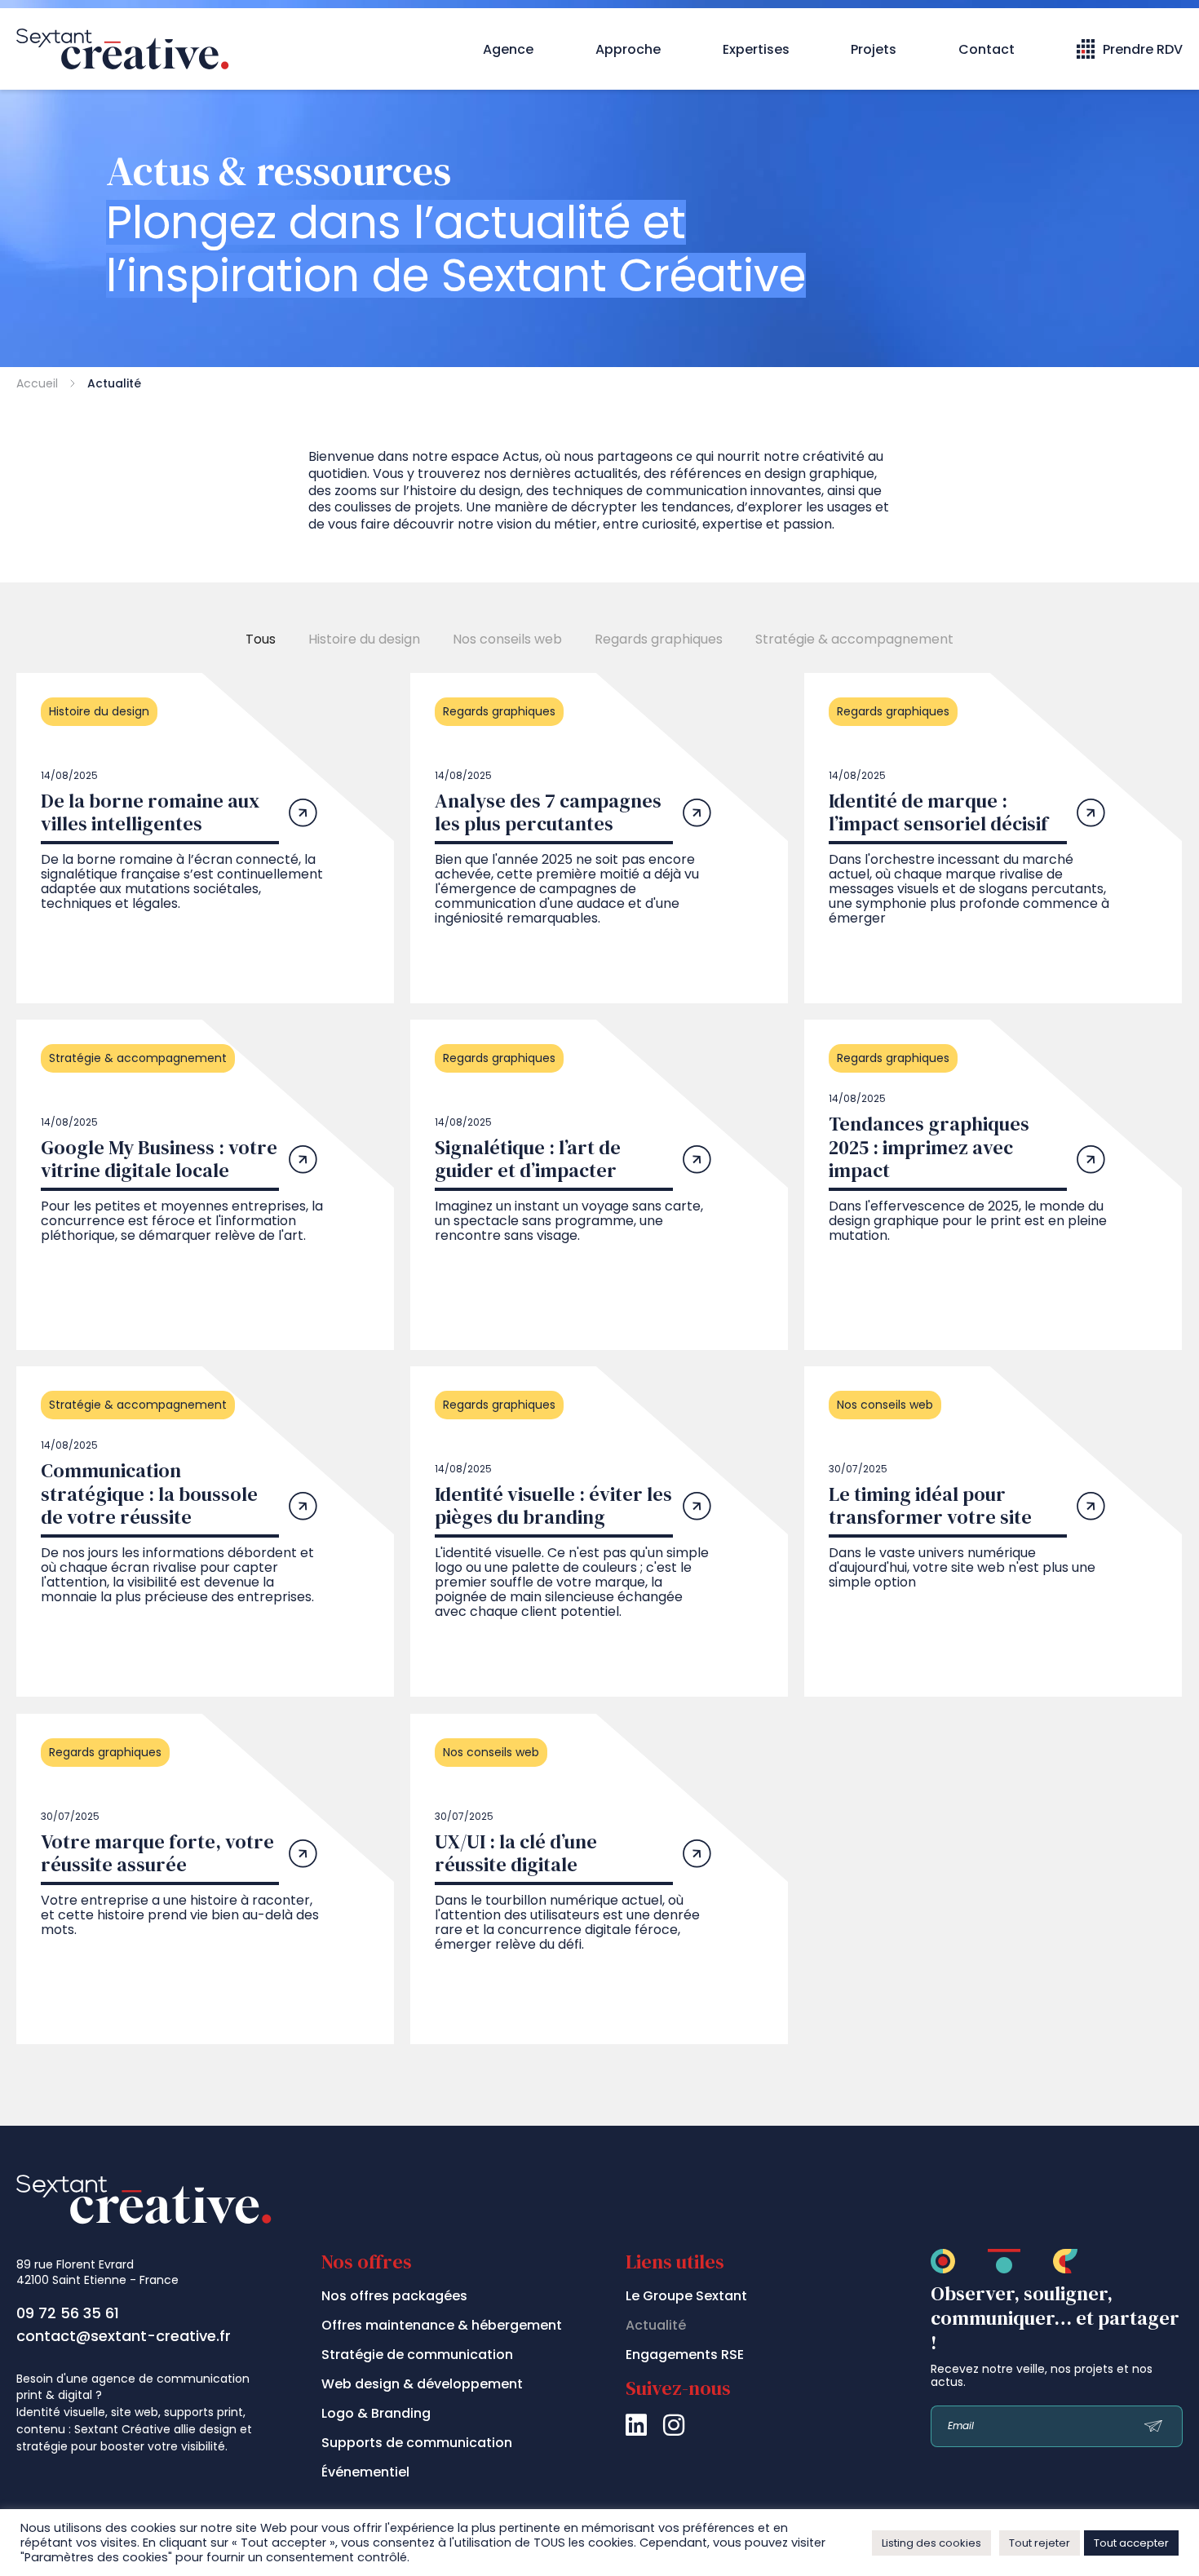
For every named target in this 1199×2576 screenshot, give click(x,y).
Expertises (756, 49)
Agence (508, 49)
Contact (987, 49)
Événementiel (365, 2472)
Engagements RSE (685, 2355)
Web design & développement (422, 2384)
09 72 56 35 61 (68, 2313)
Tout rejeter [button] (1040, 2543)
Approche (628, 49)
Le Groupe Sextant (686, 2296)
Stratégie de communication (417, 2355)
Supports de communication (417, 2443)
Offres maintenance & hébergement (442, 2325)
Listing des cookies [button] (931, 2543)
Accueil (37, 383)
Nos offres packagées (394, 2296)
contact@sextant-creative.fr (124, 2336)
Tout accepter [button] (1131, 2543)
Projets (874, 49)
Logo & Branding (376, 2413)
